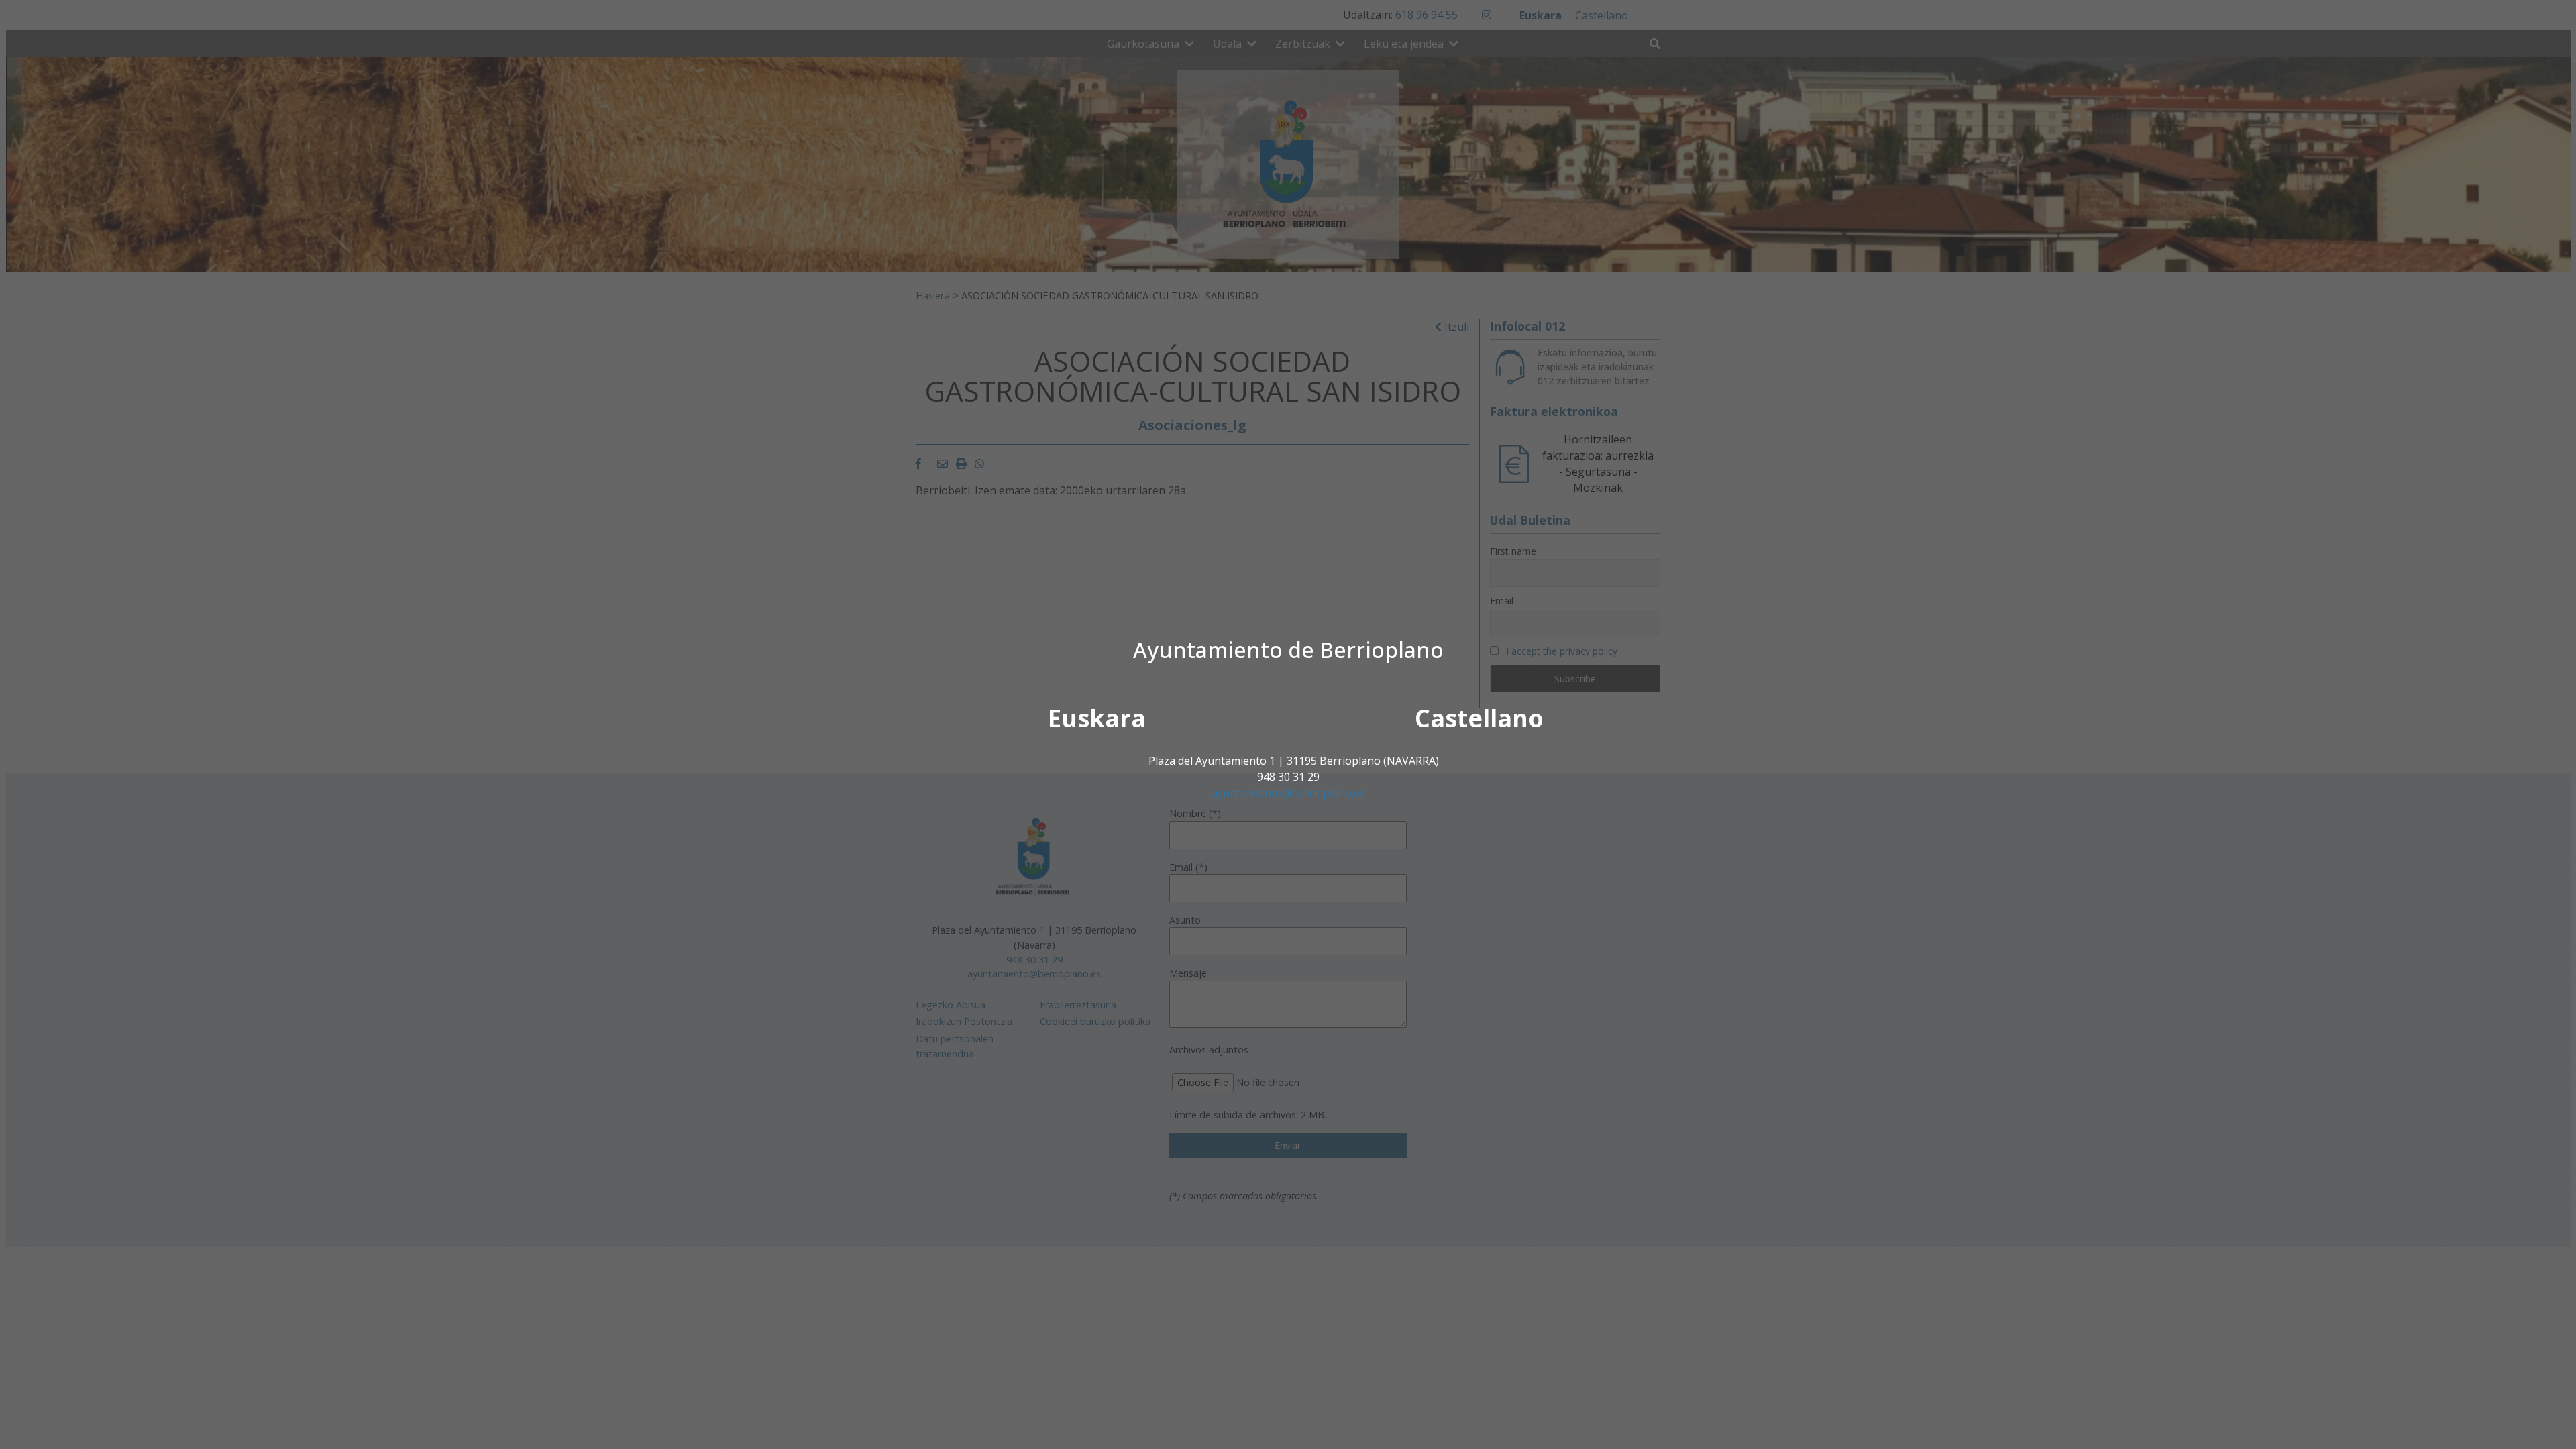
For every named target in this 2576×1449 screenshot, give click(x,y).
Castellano (1479, 718)
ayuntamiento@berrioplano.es (1288, 793)
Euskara (1097, 718)
